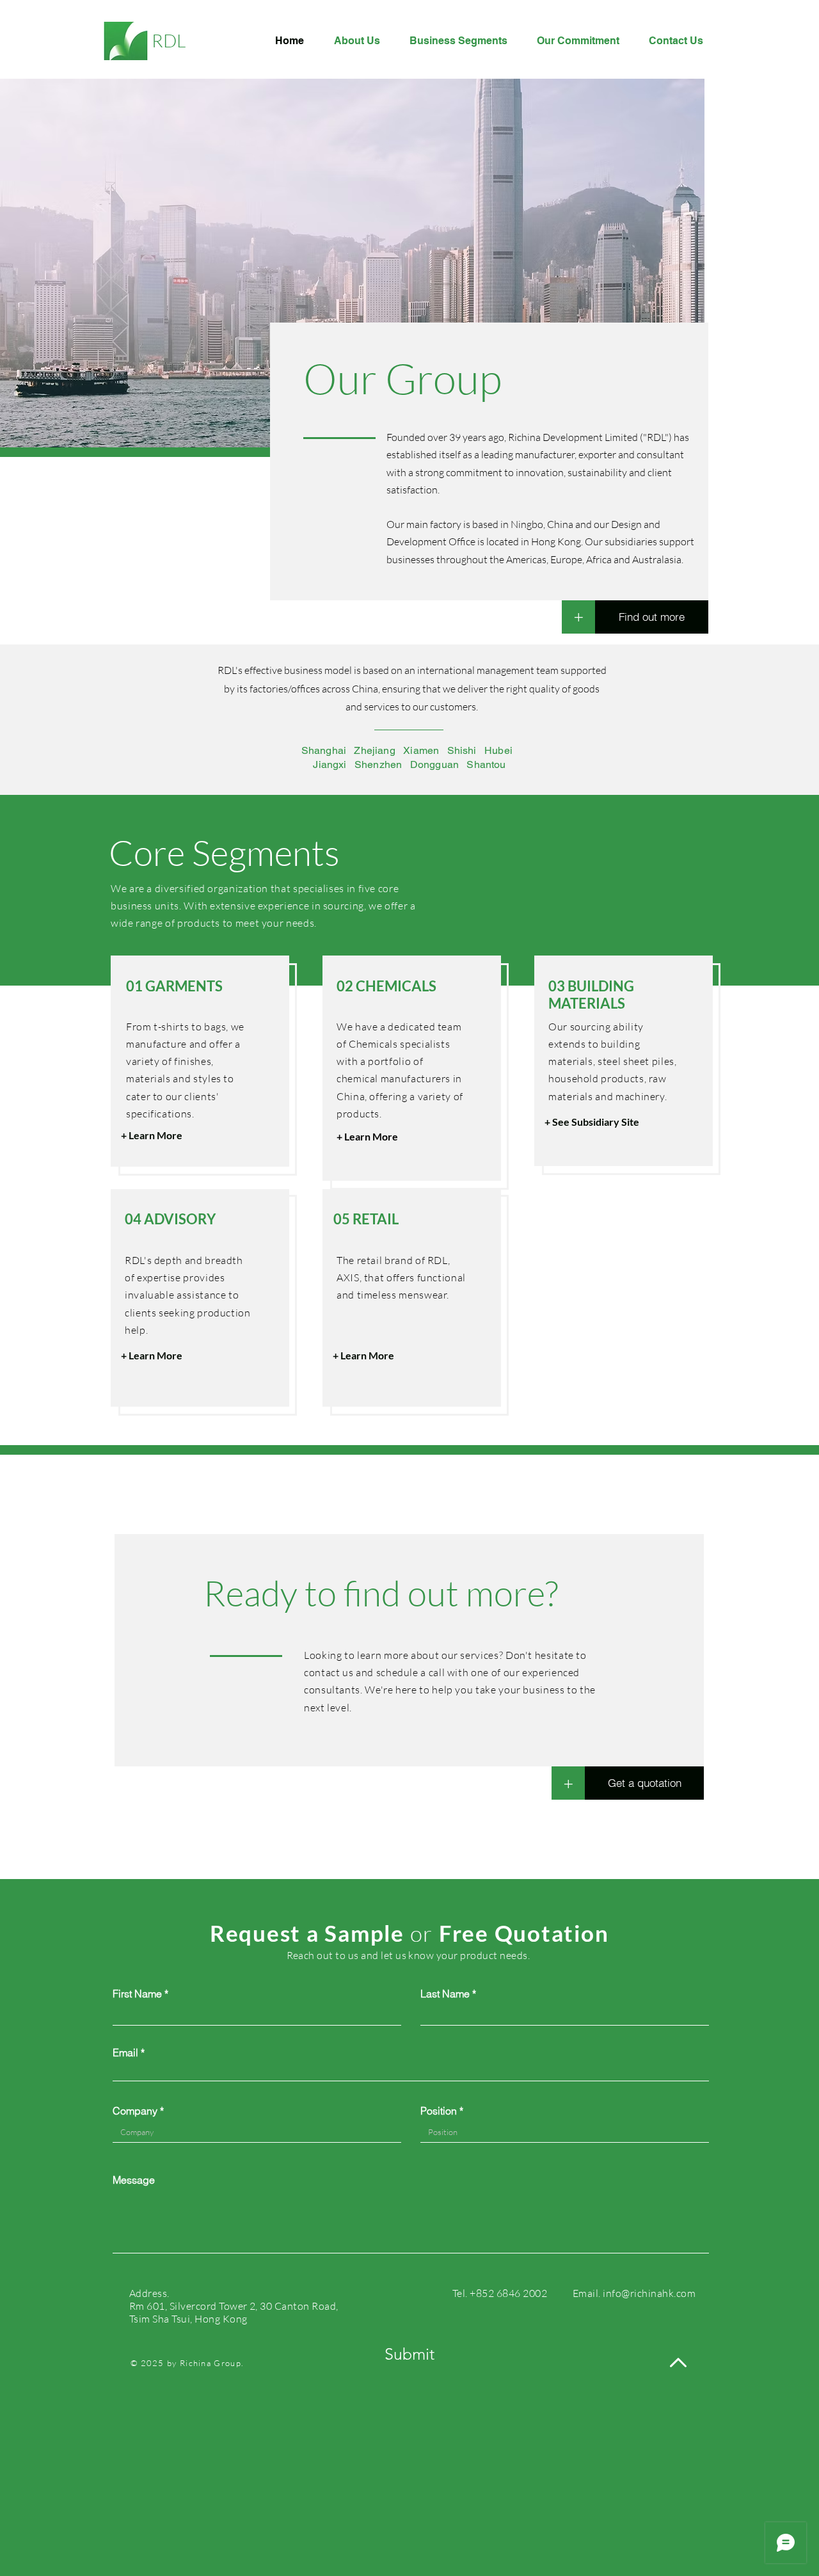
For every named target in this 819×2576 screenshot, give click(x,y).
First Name (137, 1994)
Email (125, 2052)
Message (134, 2180)
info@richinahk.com (649, 2293)
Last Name (445, 1994)
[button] (568, 1783)
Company (135, 2111)
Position (439, 2111)
